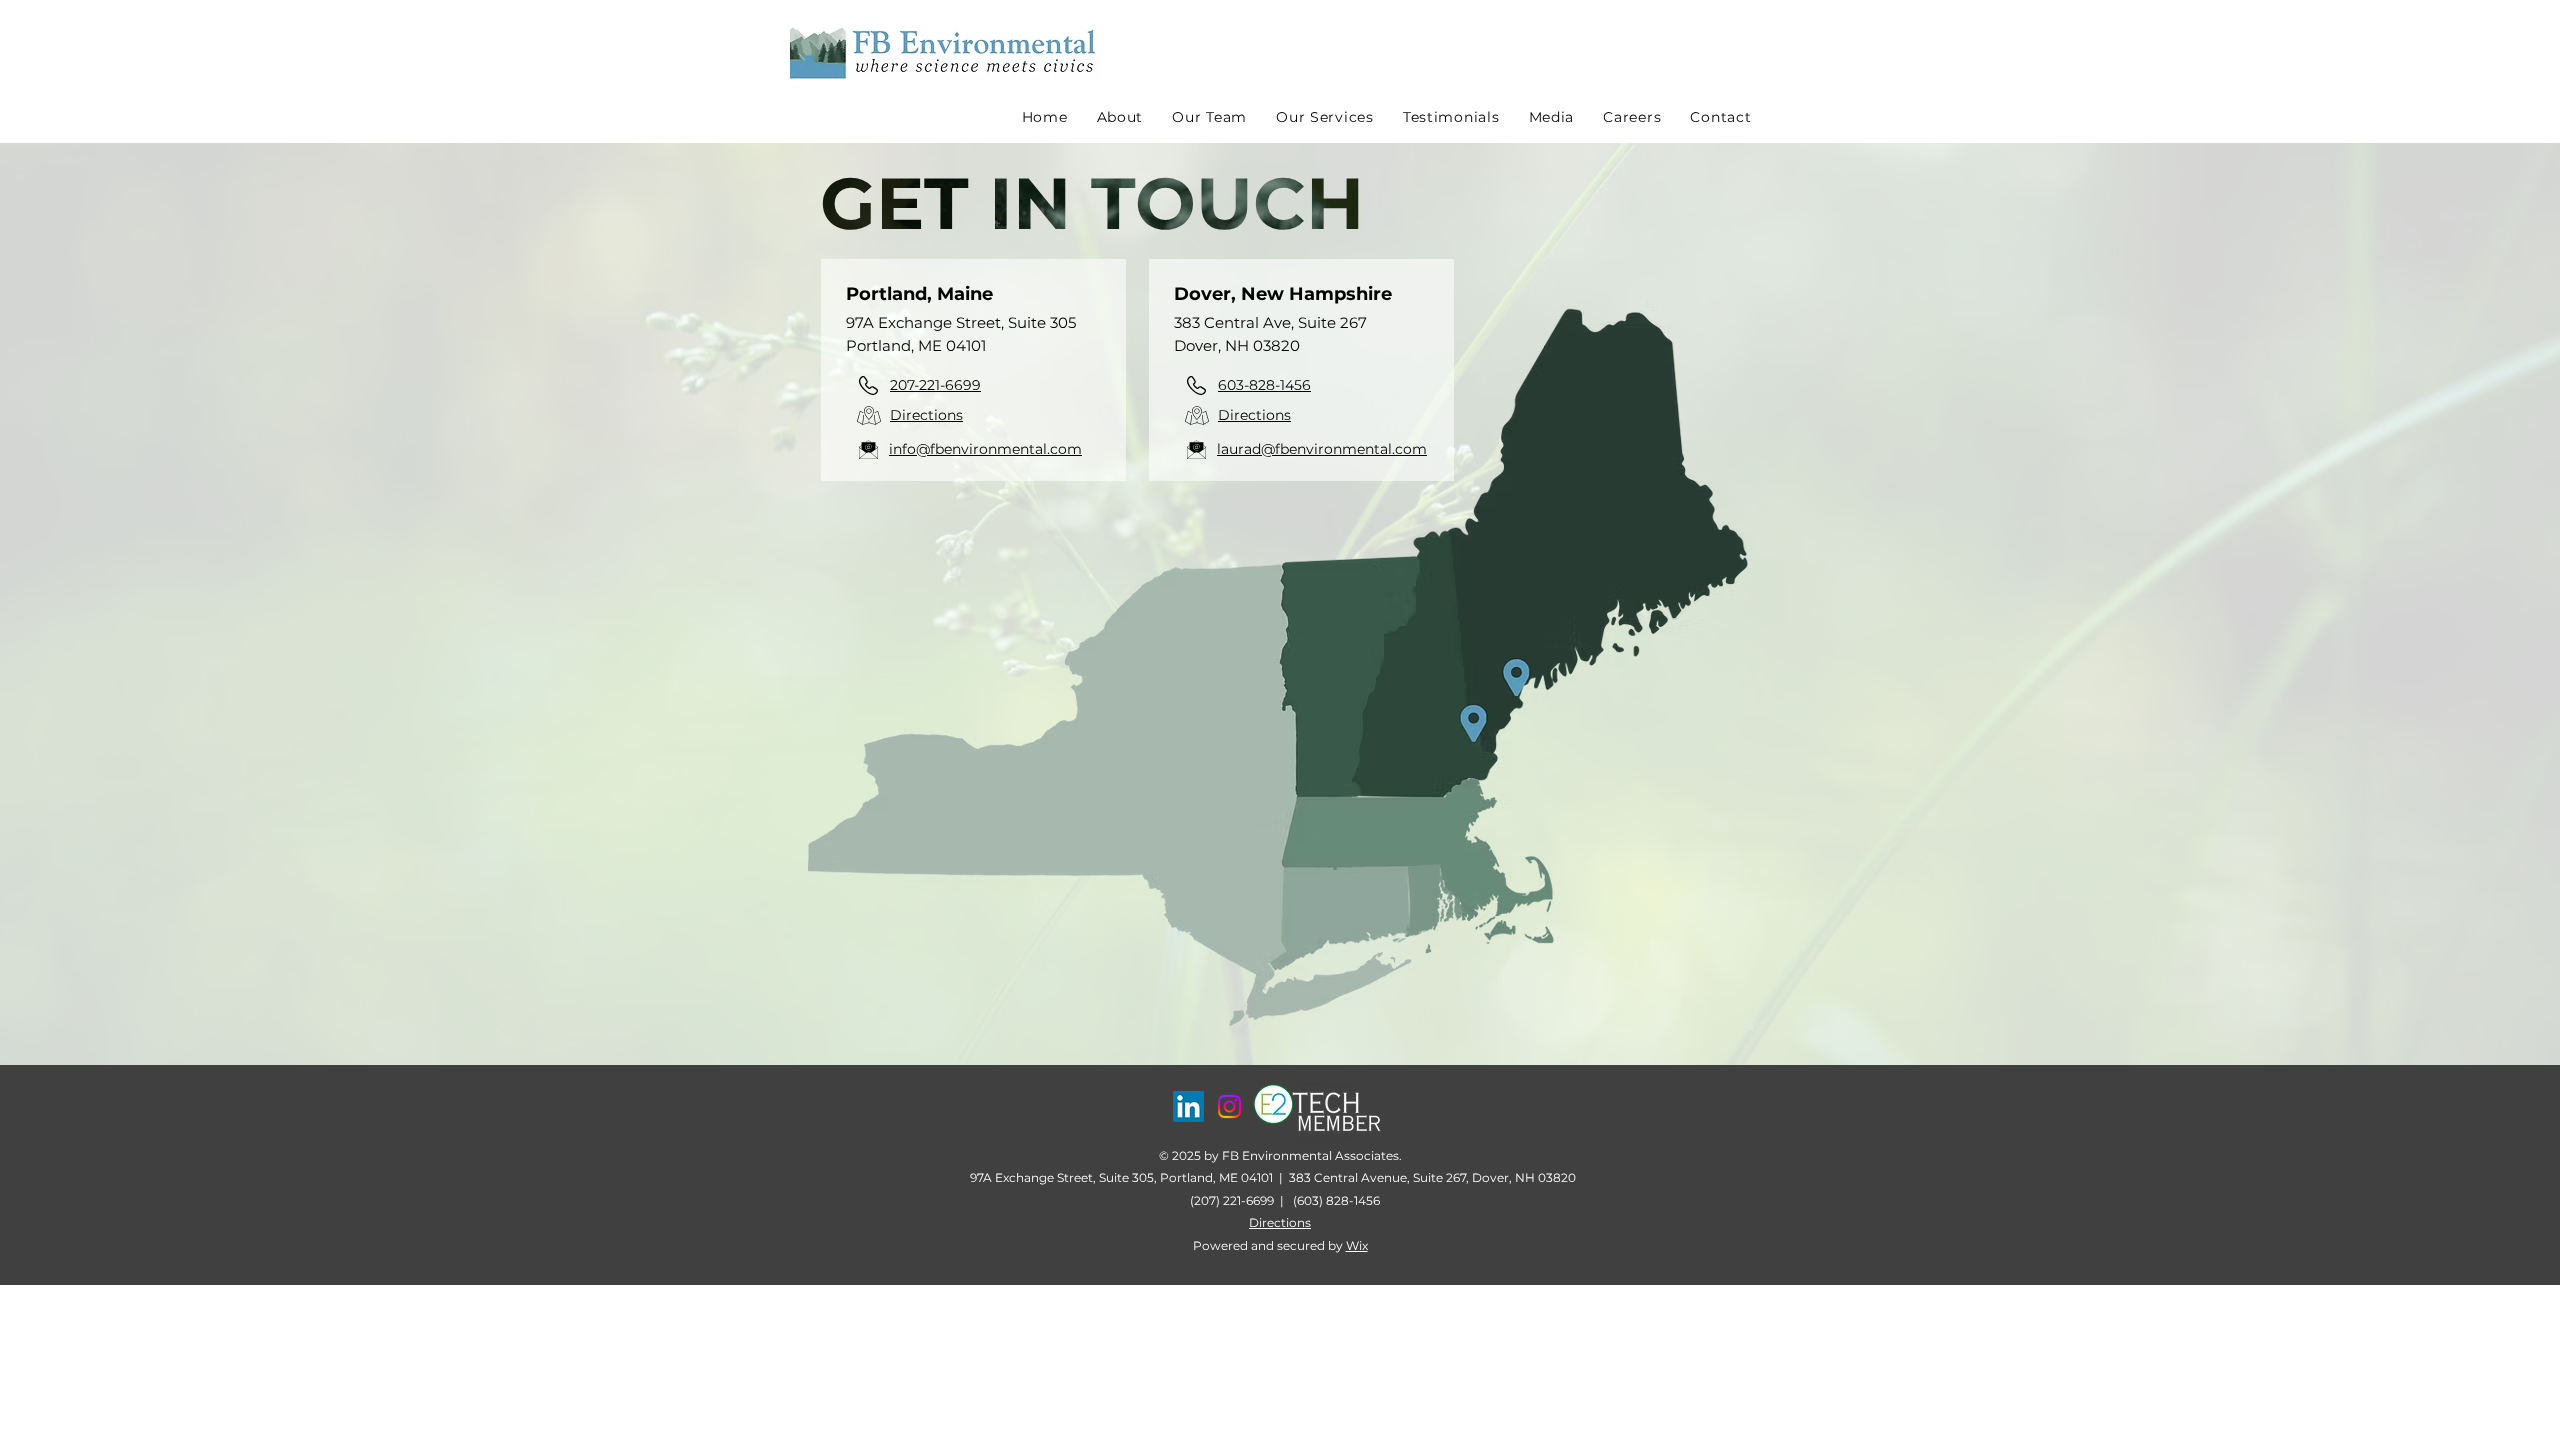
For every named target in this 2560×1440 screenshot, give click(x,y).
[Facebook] (1188, 1106)
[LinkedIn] (1229, 1106)
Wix (1357, 1245)
